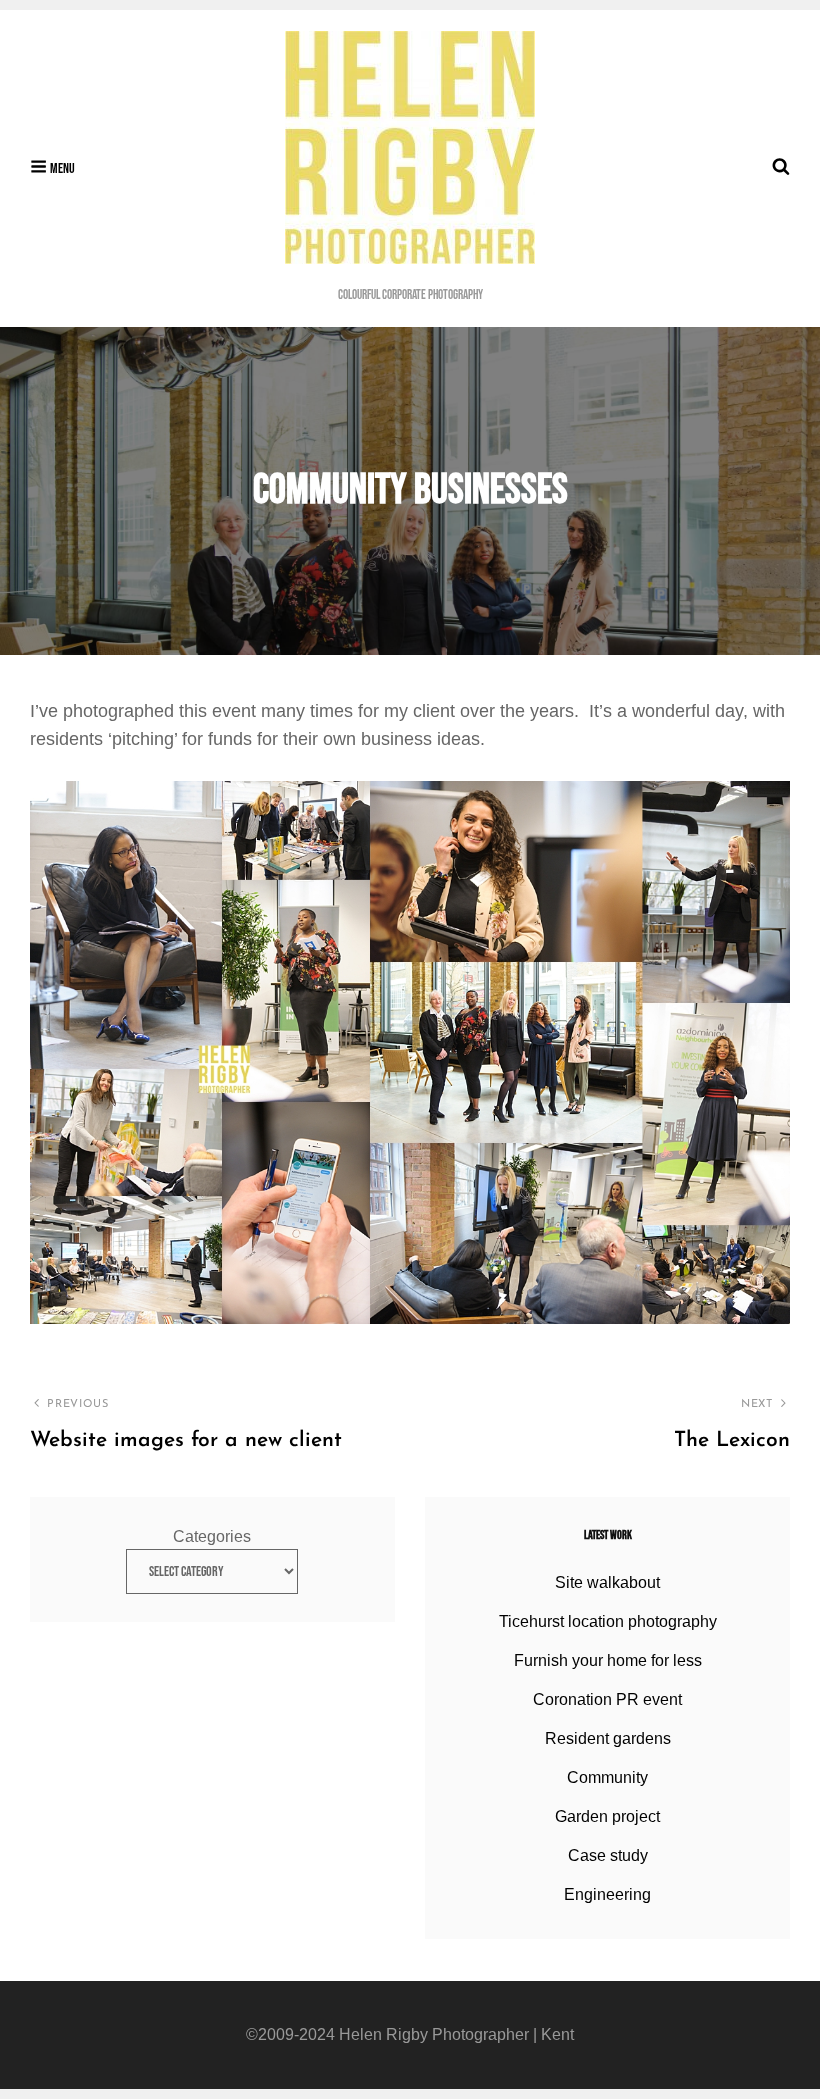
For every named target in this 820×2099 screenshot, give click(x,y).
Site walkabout (607, 1582)
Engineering (607, 1894)
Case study (608, 1855)
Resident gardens (608, 1738)
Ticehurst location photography (608, 1621)
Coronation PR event (607, 1699)
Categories (212, 1536)
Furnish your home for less (608, 1660)
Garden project (607, 1816)
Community (607, 1777)
